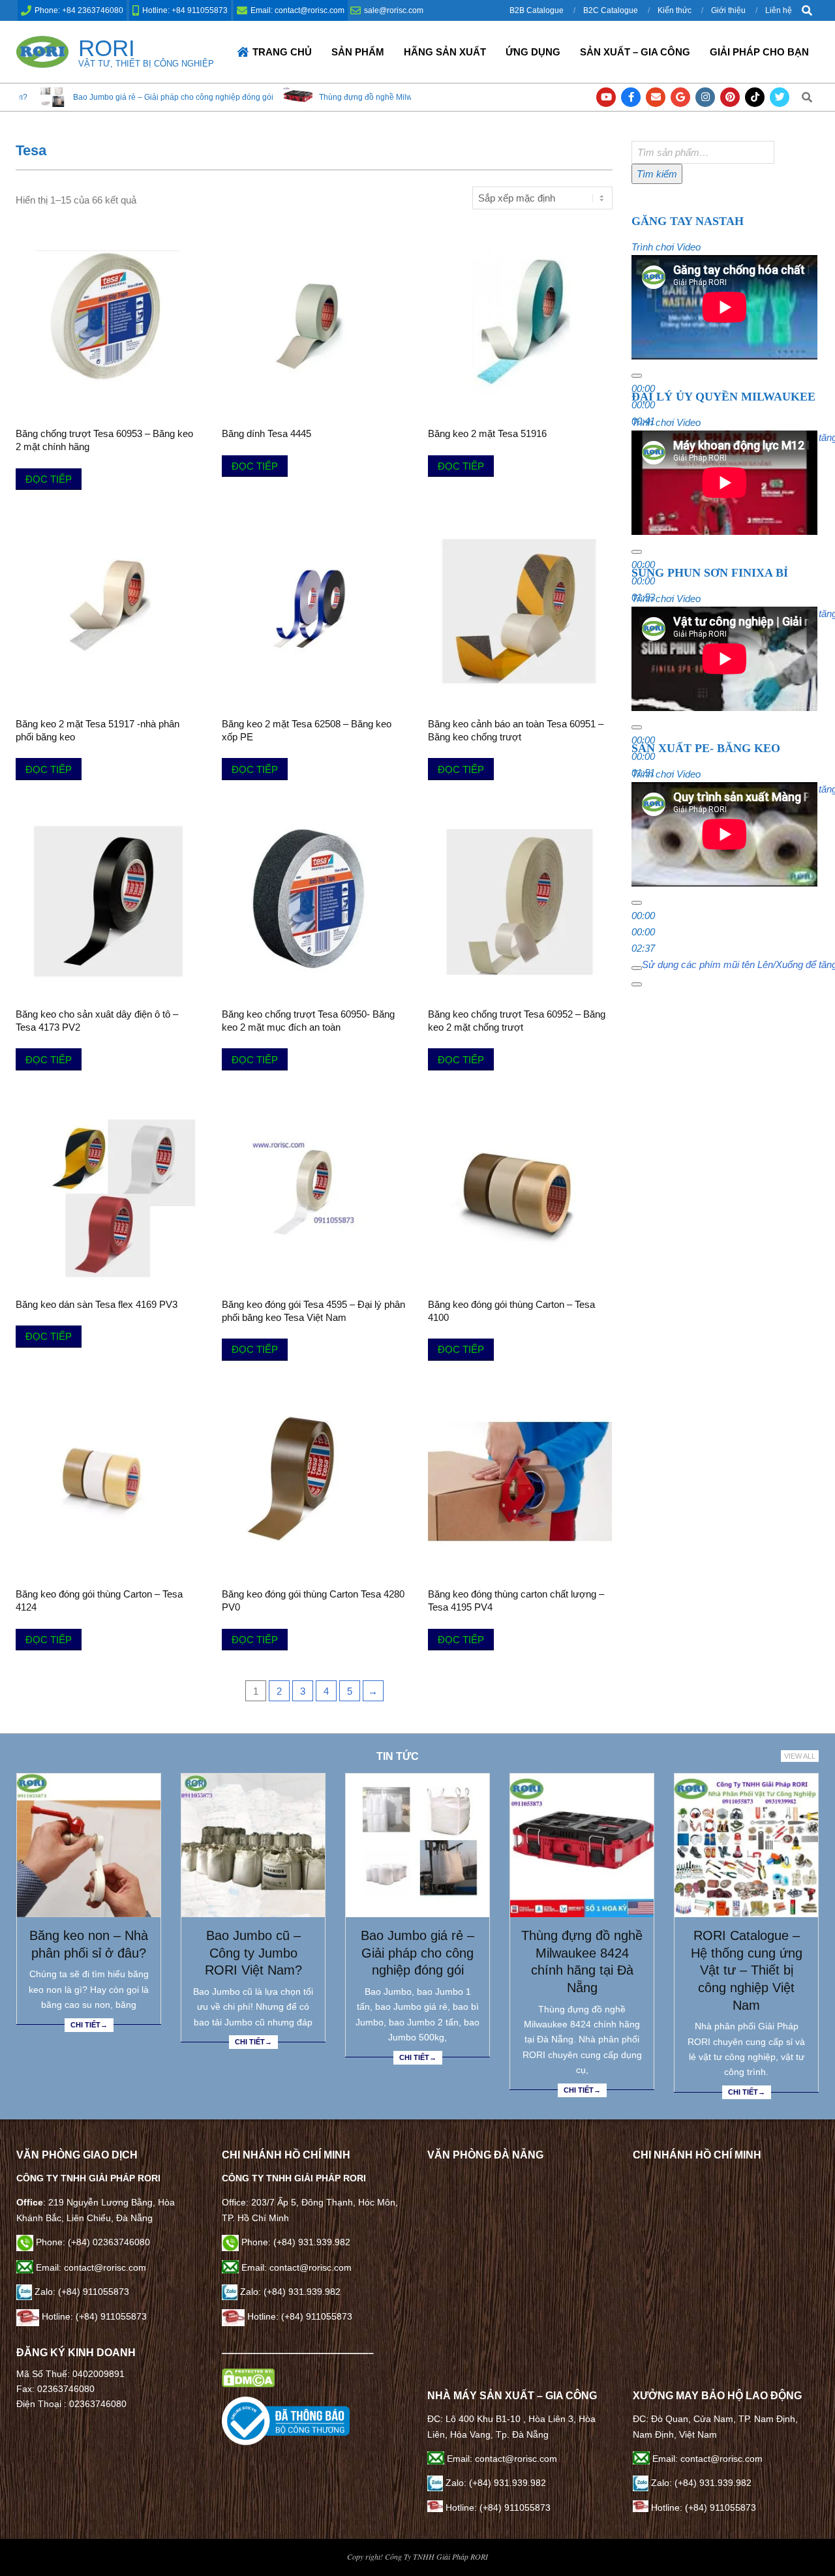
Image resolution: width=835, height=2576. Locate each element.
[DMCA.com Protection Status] (248, 2376)
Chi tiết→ (89, 2025)
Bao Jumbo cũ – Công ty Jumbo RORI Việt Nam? (253, 1953)
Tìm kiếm (657, 174)
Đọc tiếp (49, 479)
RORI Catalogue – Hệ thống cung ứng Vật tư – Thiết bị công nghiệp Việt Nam (747, 1970)
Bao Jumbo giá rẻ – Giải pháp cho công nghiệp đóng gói (417, 1953)
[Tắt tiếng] (637, 968)
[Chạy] (637, 376)
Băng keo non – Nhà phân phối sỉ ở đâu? (89, 1944)
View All (800, 1756)
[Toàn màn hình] (637, 984)
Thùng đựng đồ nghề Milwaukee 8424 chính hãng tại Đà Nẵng (307, 97)
